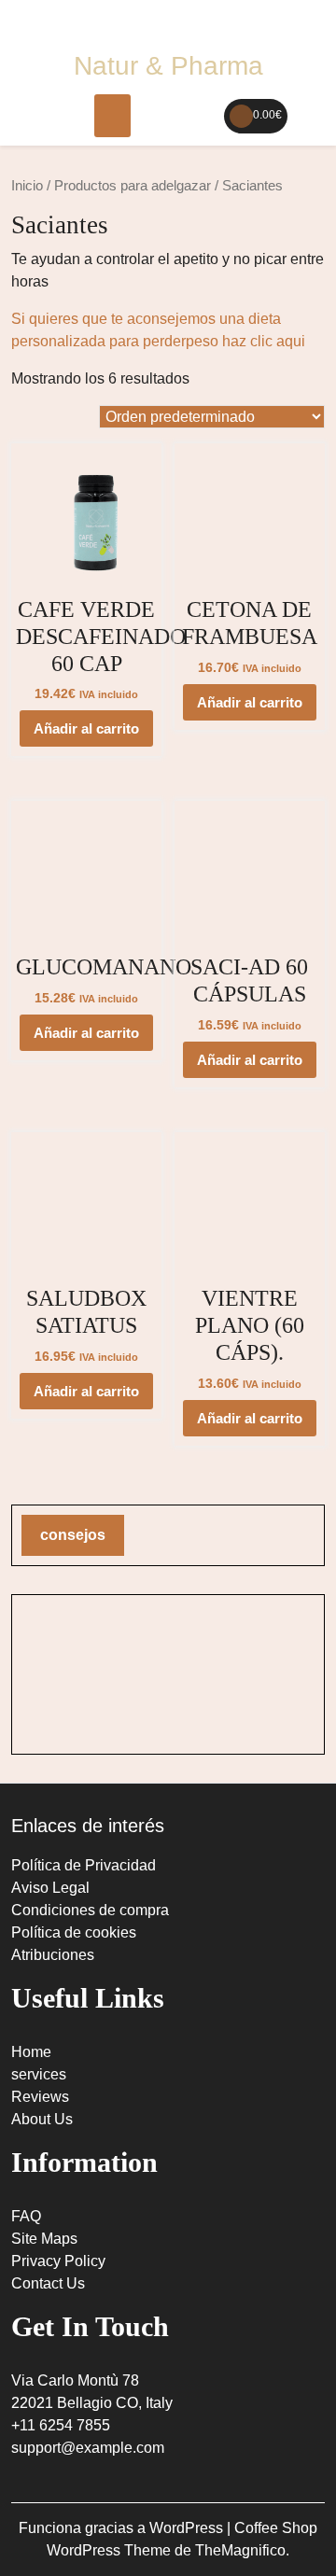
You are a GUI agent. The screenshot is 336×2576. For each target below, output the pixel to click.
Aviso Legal (50, 1888)
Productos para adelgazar (133, 186)
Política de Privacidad (84, 1865)
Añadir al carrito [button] (86, 728)
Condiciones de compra (90, 1910)
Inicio (27, 186)
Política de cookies (74, 1932)
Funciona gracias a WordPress (123, 2528)
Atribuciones (53, 1955)
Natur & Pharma (168, 66)
